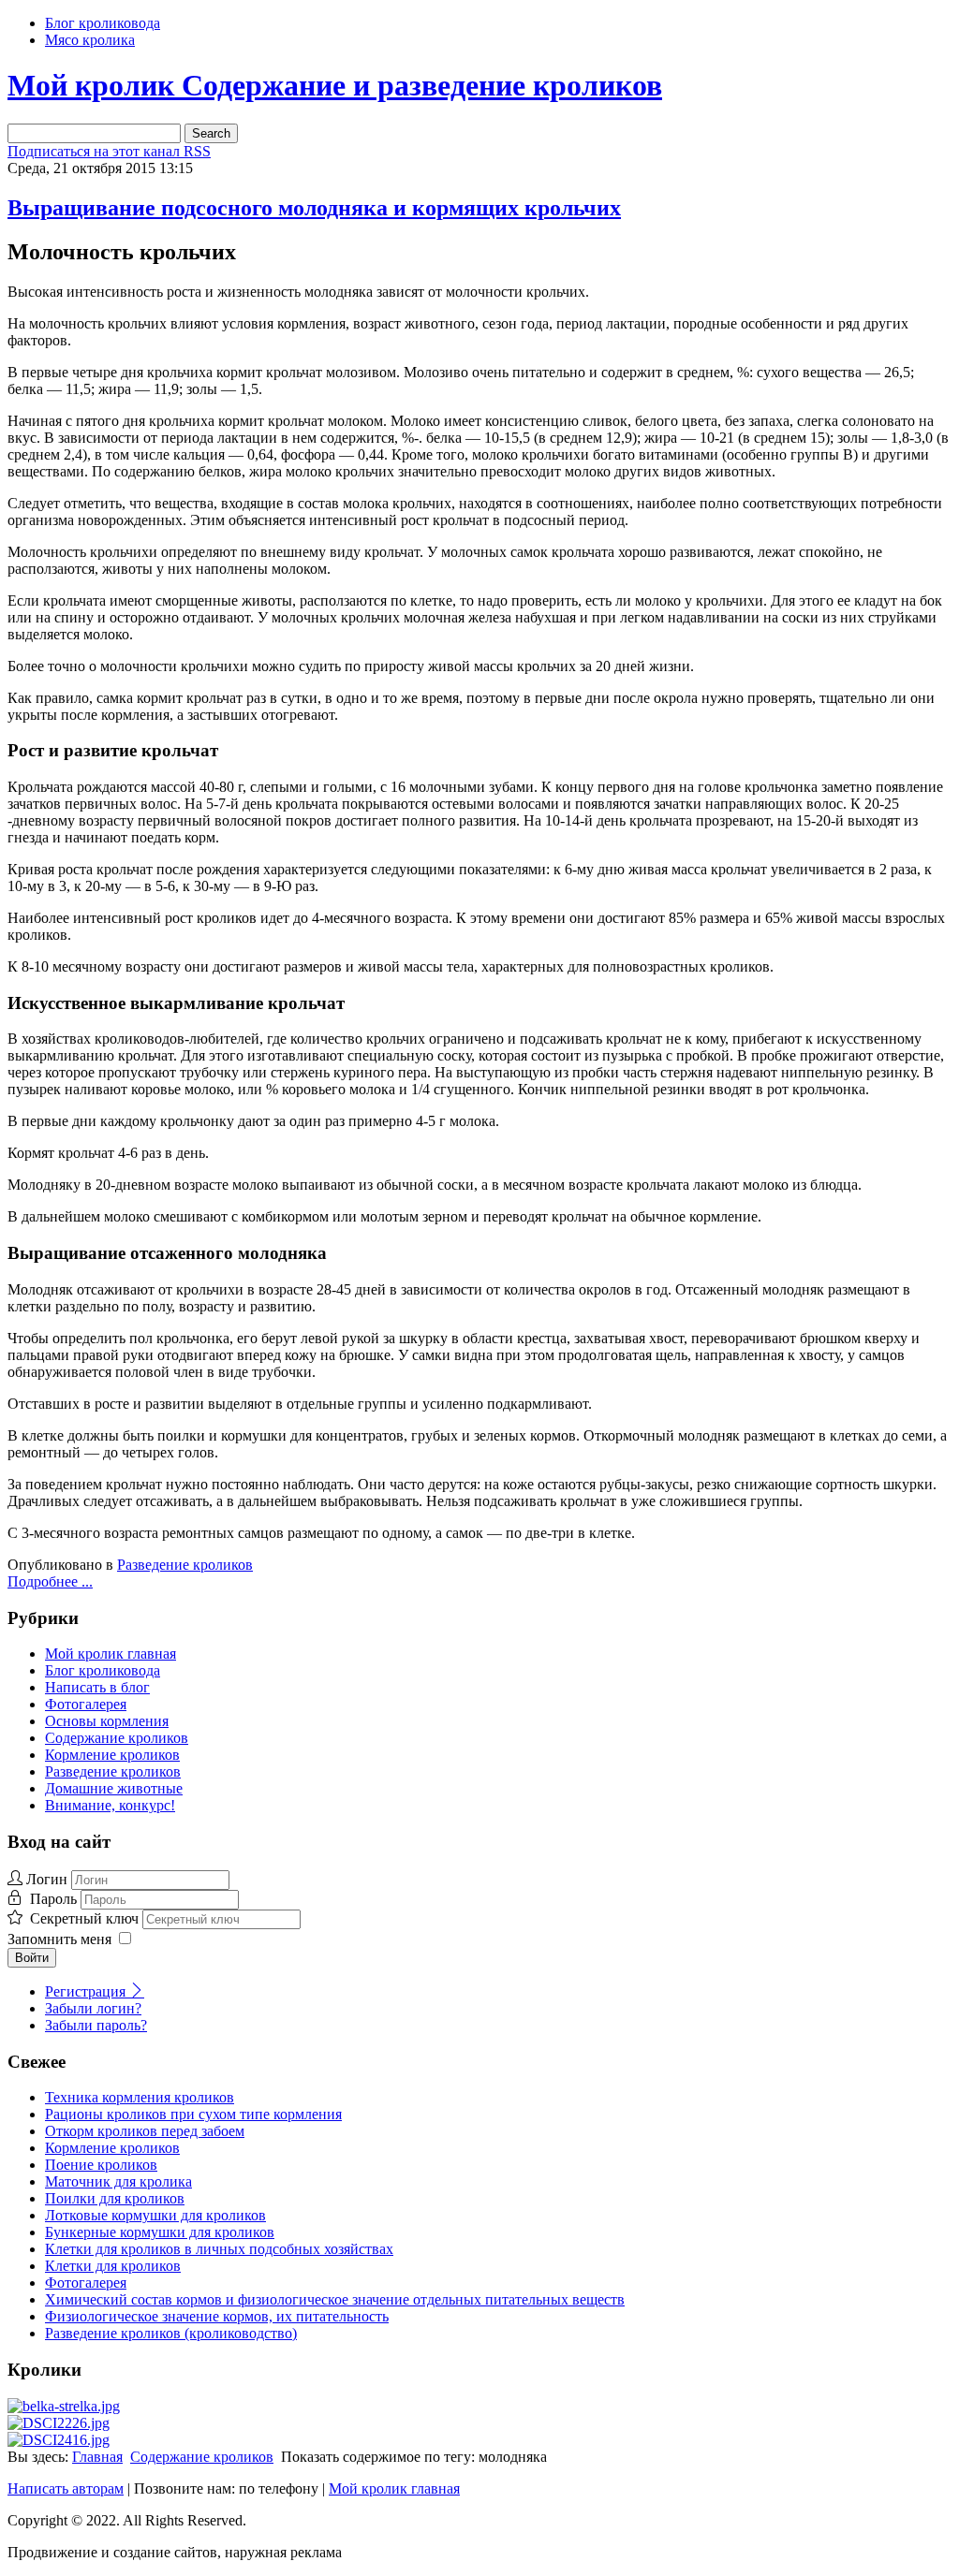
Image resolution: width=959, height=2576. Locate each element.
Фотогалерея (86, 1704)
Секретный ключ (86, 1918)
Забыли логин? (93, 2008)
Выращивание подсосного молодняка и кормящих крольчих (314, 208)
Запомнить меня (59, 1939)
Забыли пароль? (96, 2025)
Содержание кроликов (117, 1738)
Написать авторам (66, 2488)
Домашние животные (114, 1788)
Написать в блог (97, 1687)
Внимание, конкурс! (110, 1805)
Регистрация (87, 1991)
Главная (97, 2457)
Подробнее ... (50, 1581)
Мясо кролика (90, 40)
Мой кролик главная (111, 1654)
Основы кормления (107, 1721)
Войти (32, 1958)
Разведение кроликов (185, 1565)
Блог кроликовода (103, 23)
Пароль (55, 1899)
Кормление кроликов (112, 1755)
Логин (47, 1879)
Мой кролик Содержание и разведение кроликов (335, 85)
